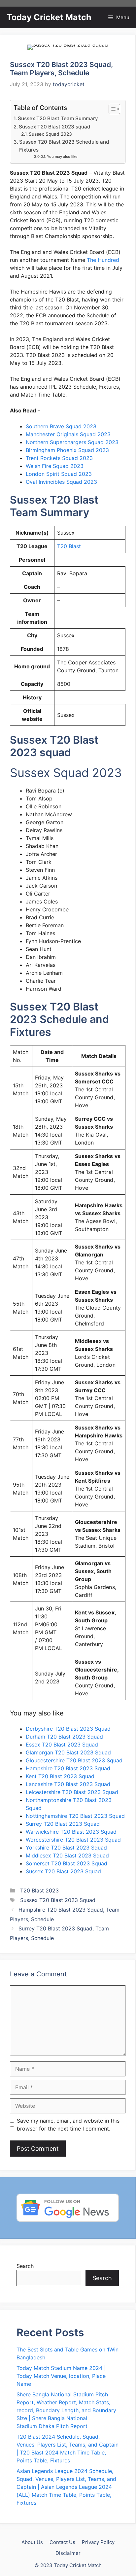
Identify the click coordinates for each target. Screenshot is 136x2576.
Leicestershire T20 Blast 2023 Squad (72, 1792)
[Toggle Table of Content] (111, 109)
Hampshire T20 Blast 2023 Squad (68, 1768)
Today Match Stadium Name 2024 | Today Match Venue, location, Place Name (61, 2376)
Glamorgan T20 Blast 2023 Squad (68, 1752)
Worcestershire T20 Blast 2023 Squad (73, 1840)
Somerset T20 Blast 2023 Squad (67, 1863)
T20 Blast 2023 (39, 1890)
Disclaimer (68, 2553)
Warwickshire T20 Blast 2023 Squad (71, 1832)
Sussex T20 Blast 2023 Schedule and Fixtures (64, 146)
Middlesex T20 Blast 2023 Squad (67, 1855)
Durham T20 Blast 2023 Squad (64, 1737)
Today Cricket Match (49, 17)
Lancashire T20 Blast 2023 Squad (68, 1784)
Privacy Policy (98, 2542)
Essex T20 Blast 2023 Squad (62, 1745)
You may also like (62, 157)
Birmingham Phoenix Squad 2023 (67, 450)
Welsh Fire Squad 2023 (55, 466)
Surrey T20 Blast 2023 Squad (63, 1824)
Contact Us (62, 2542)
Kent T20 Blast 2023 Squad (60, 1776)
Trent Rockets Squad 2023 (59, 458)
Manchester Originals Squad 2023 (68, 434)
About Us (32, 2542)
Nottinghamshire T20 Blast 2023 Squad (75, 1816)
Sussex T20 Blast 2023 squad (55, 127)
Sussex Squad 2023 (50, 134)
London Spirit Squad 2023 (59, 474)
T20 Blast (69, 546)
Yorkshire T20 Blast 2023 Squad (66, 1848)
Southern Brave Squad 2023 (61, 426)
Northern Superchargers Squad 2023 (72, 442)
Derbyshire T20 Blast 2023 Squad (68, 1729)
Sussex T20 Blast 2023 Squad (63, 1871)
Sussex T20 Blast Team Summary (58, 118)
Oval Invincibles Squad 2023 (61, 482)
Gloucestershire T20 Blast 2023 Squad (74, 1760)
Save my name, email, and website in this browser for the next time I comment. (68, 2125)
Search (25, 2266)
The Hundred (103, 260)
